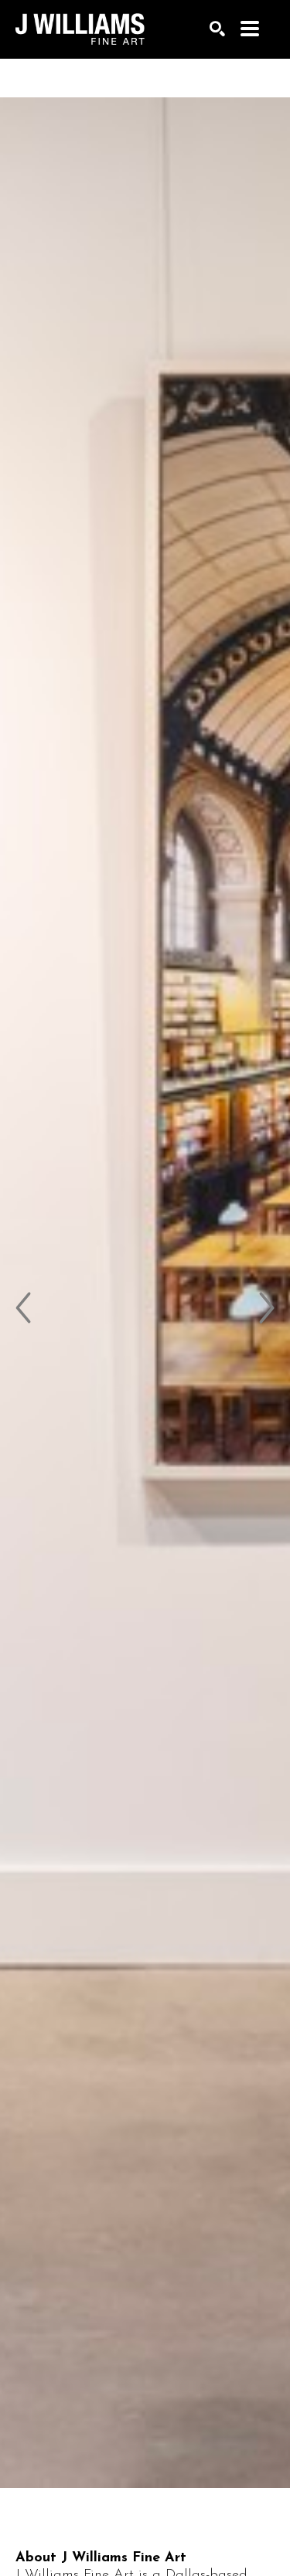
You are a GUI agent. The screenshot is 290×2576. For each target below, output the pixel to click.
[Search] (217, 29)
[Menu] (250, 29)
